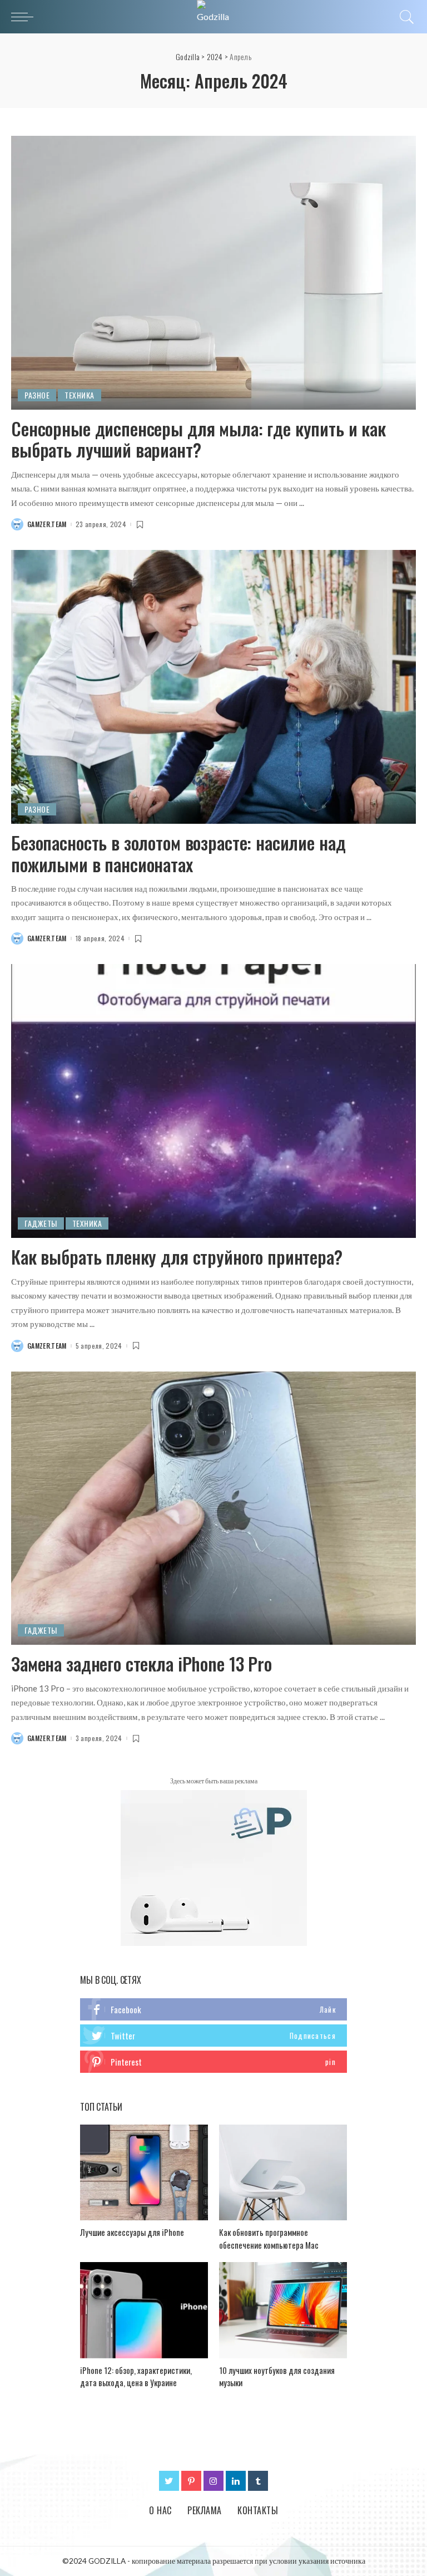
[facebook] (213, 2009)
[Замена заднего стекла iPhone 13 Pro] (213, 1508)
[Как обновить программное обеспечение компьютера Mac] (283, 2173)
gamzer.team (47, 524)
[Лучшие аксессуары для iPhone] (144, 2173)
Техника (80, 395)
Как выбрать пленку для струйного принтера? (177, 1257)
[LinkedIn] (236, 2481)
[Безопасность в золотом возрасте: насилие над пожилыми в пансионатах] (213, 687)
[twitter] (213, 2036)
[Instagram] (213, 2481)
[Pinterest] (191, 2481)
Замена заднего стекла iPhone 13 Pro (141, 1663)
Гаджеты (41, 1223)
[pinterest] (213, 2062)
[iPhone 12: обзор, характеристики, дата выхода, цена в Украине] (144, 2310)
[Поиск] (404, 17)
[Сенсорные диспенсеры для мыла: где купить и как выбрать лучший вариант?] (213, 273)
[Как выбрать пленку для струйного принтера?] (213, 1101)
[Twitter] (169, 2481)
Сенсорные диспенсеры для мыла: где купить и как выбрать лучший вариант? (198, 439)
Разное (37, 395)
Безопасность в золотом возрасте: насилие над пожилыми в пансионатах (178, 853)
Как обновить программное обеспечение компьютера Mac (269, 2238)
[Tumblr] (258, 2481)
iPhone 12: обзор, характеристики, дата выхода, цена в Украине (136, 2376)
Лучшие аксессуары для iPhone (132, 2232)
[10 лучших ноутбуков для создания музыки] (283, 2310)
